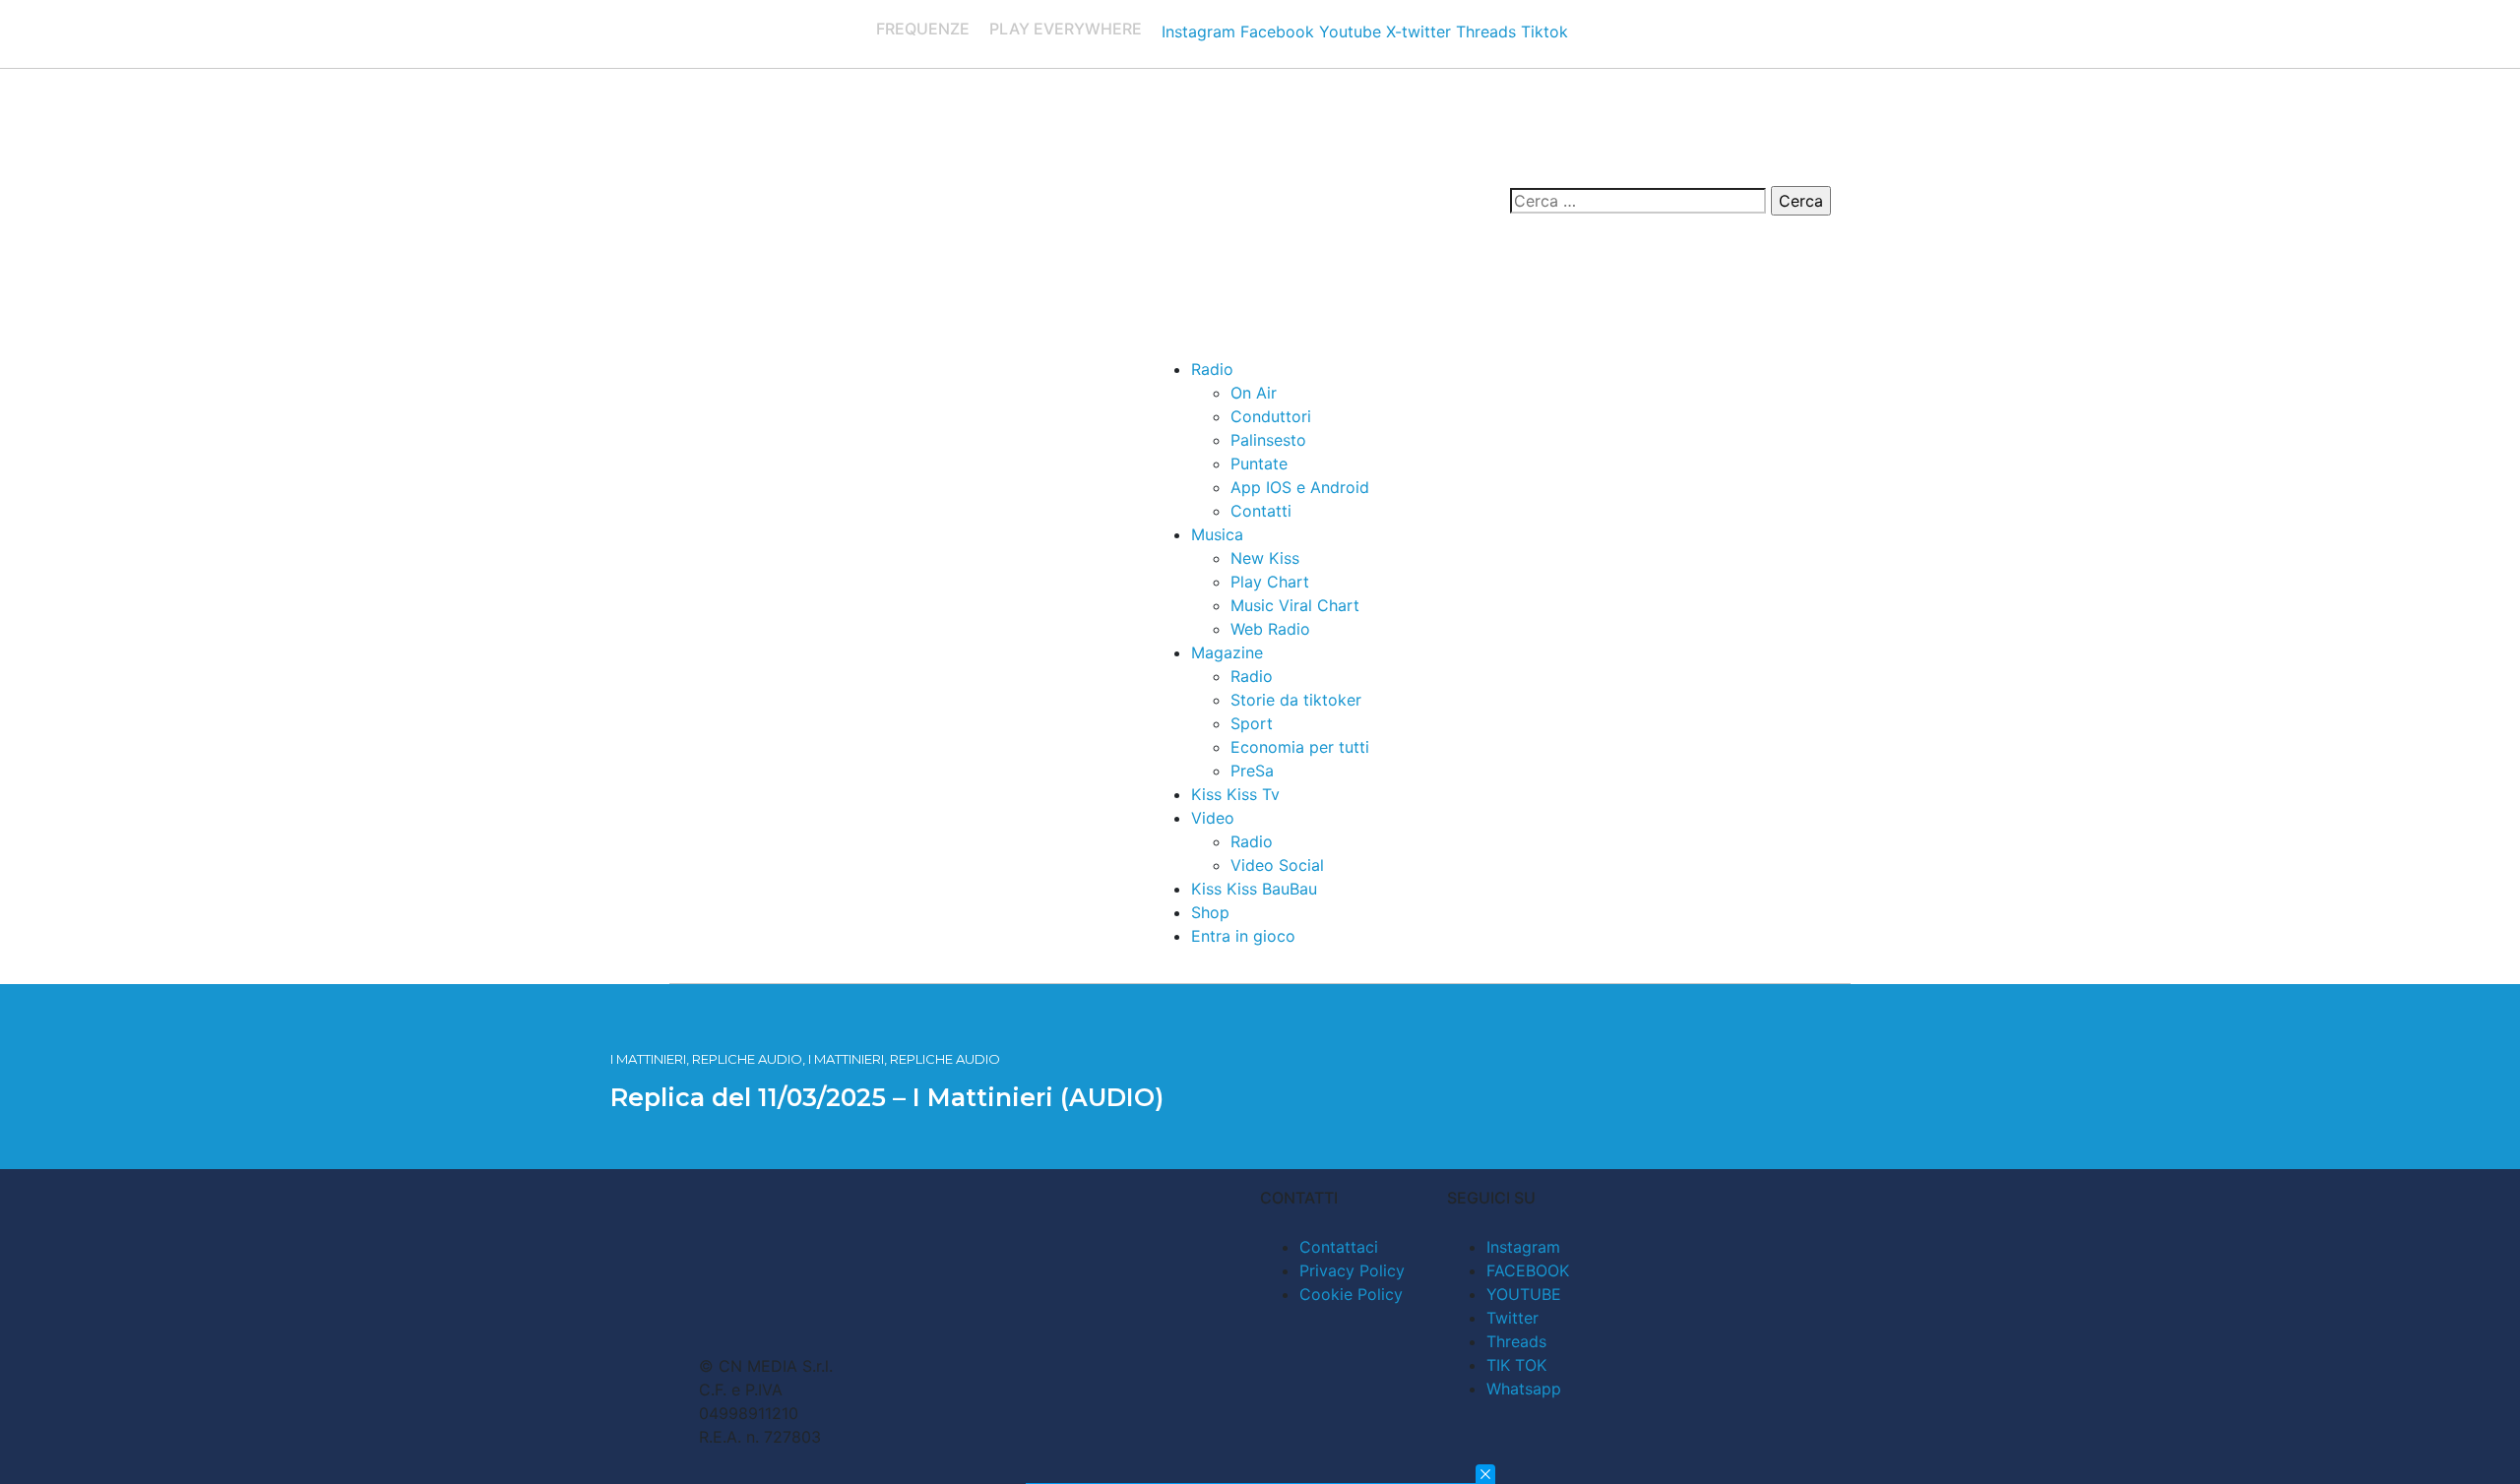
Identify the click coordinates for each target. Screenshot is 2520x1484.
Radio (1212, 369)
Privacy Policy (1352, 1270)
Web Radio (1270, 629)
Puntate (1259, 464)
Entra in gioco (1243, 936)
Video (1213, 818)
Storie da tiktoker (1296, 700)
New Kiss (1265, 558)
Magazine (1227, 652)
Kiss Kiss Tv (1235, 794)
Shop (1210, 912)
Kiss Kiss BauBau (1254, 889)
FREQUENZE (923, 29)
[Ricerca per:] (1638, 201)
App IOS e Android (1300, 487)
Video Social (1277, 865)
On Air (1254, 393)
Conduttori (1271, 416)
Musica (1217, 534)
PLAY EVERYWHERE (1066, 29)
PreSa (1252, 771)
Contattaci (1339, 1247)
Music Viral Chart (1295, 605)
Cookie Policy (1351, 1294)
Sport (1252, 723)
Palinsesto (1268, 440)
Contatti (1261, 511)
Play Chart (1270, 582)
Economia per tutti (1300, 747)
